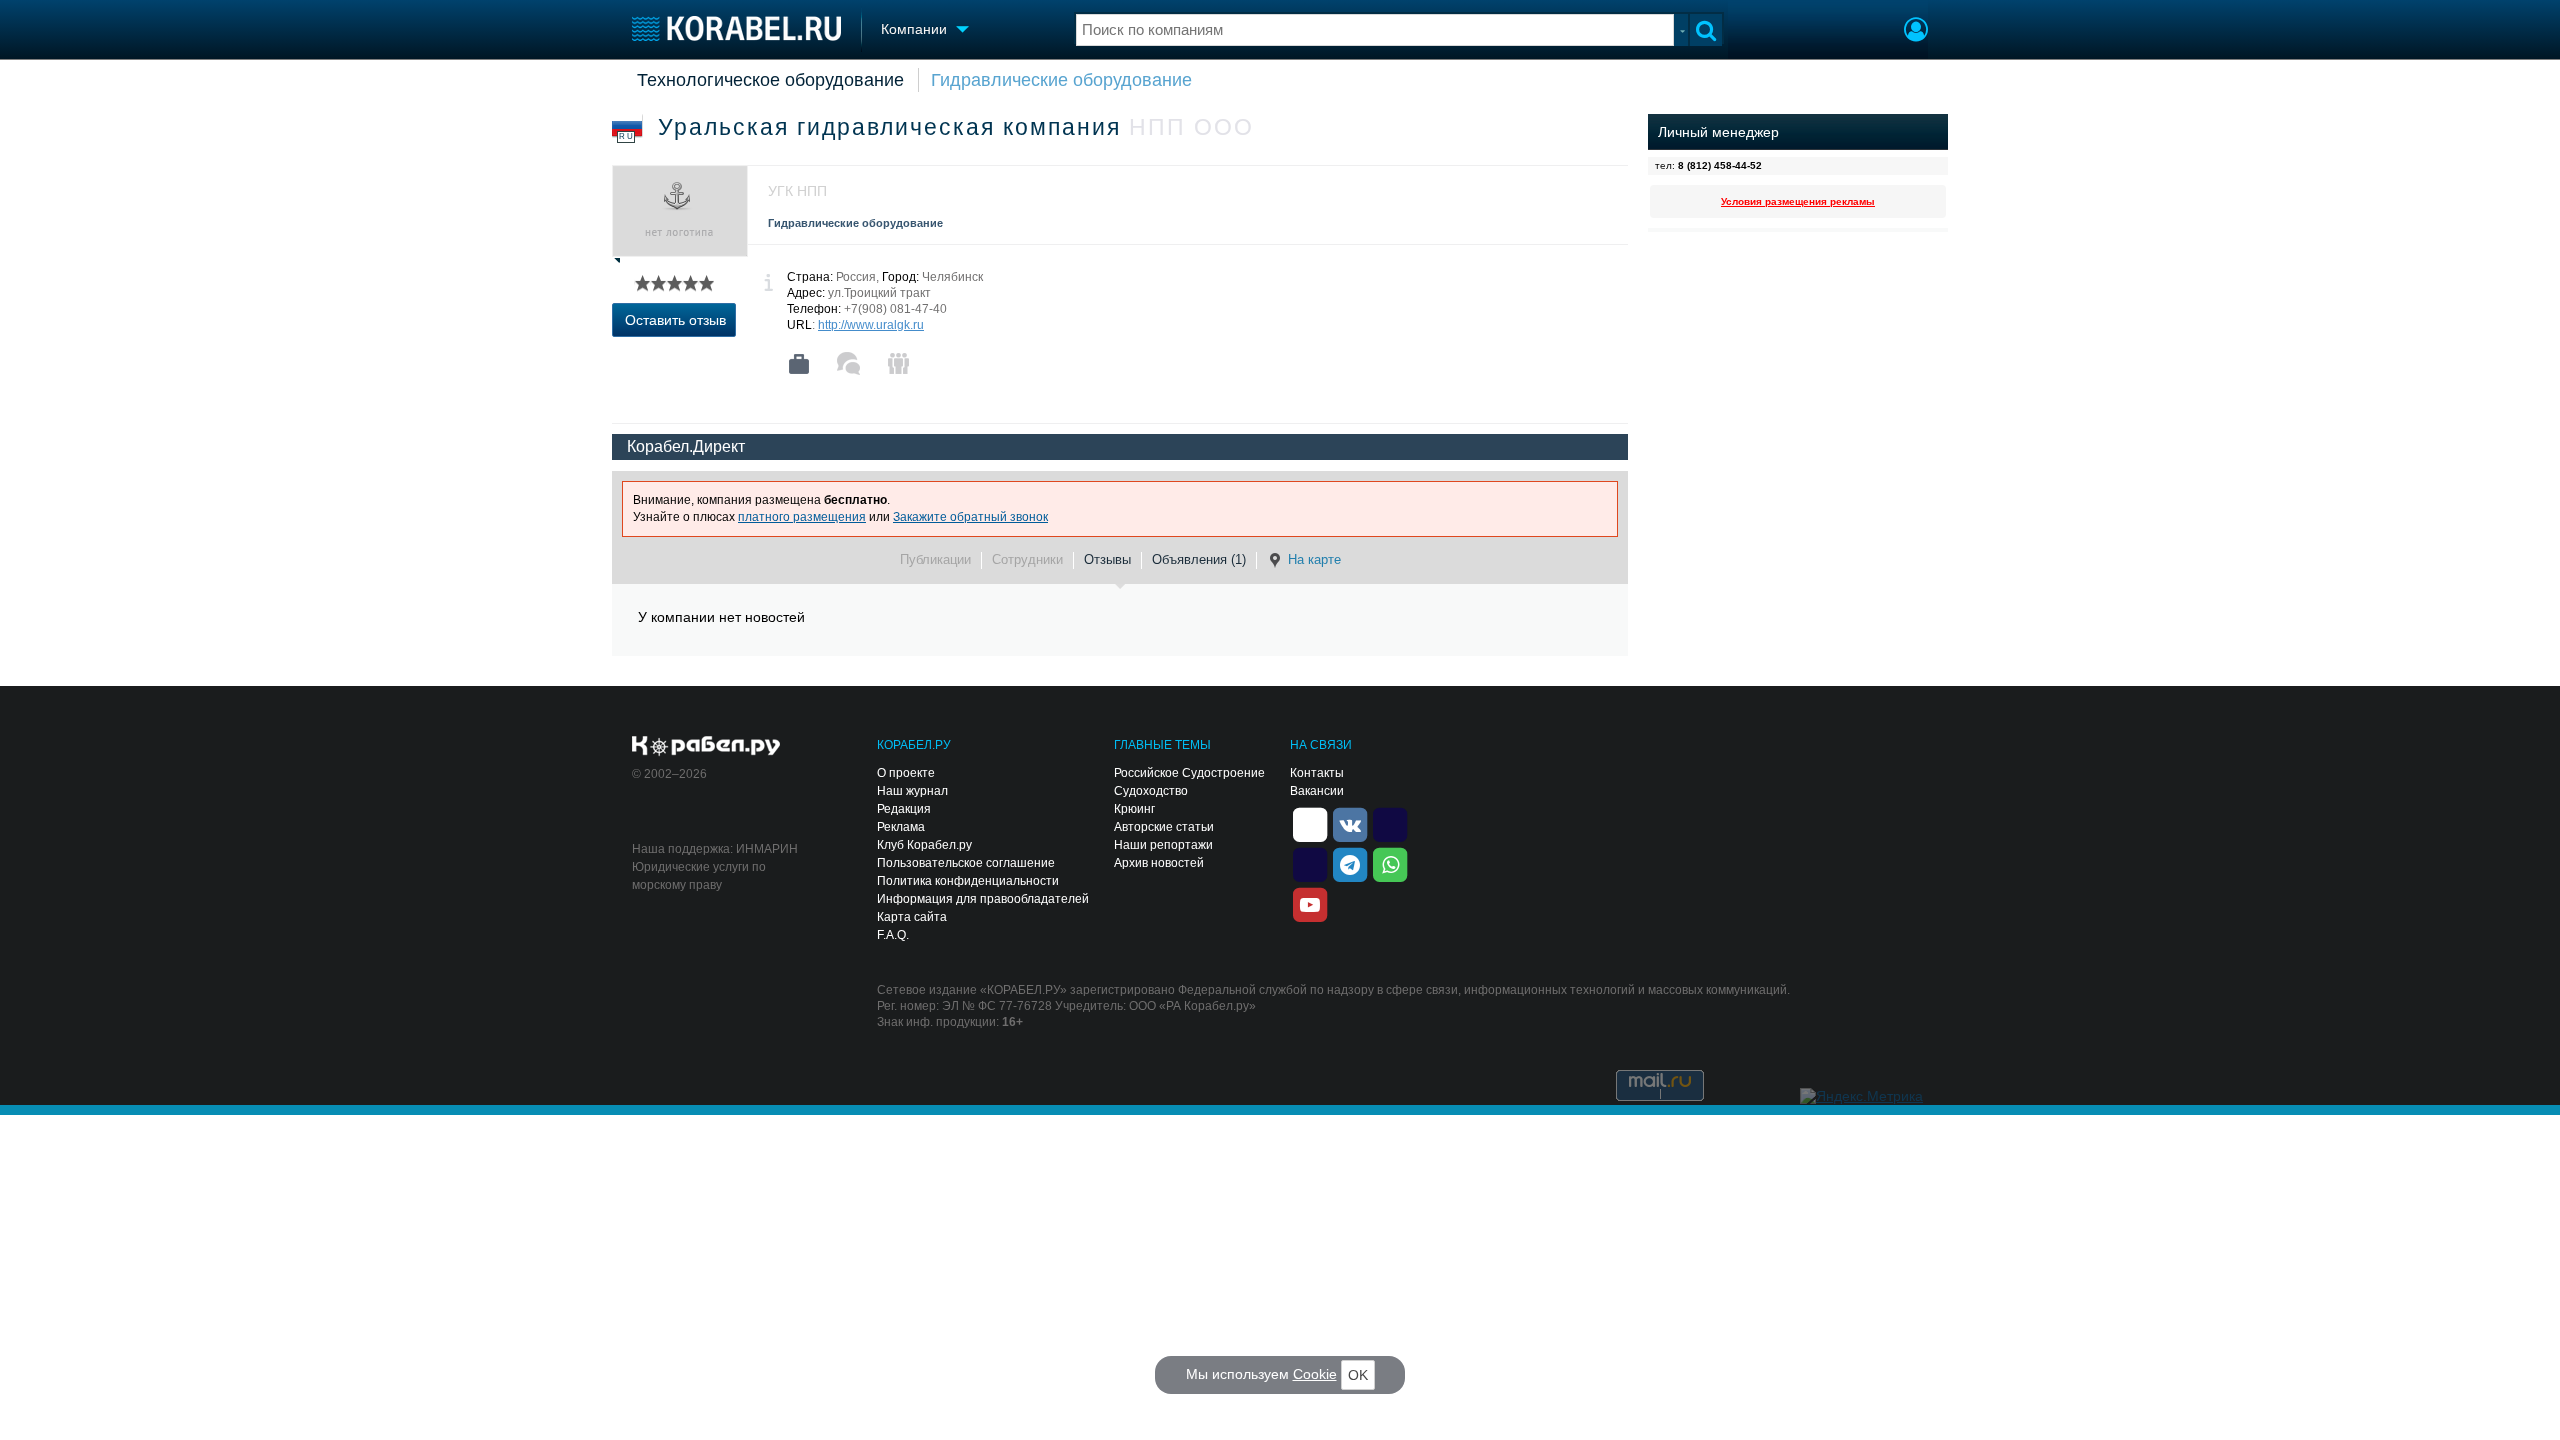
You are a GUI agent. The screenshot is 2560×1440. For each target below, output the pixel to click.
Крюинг (1134, 809)
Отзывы (1107, 559)
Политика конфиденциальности (968, 881)
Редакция (904, 809)
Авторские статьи (1164, 827)
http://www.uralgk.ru (871, 325)
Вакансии (1317, 791)
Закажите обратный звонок (970, 517)
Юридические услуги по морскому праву (699, 876)
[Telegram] (1350, 863)
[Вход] (1916, 32)
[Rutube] (1390, 823)
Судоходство (1151, 791)
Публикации (935, 559)
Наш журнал (912, 791)
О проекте (906, 773)
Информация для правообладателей (983, 899)
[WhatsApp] (1390, 863)
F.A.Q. (893, 935)
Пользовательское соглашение (966, 863)
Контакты (1317, 773)
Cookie (1315, 1374)
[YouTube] (1310, 903)
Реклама (901, 827)
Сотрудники (1027, 559)
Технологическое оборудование (770, 80)
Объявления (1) (1199, 559)
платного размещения (802, 517)
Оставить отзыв (675, 320)
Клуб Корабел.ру (924, 845)
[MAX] (1310, 863)
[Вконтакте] (1350, 823)
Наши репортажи (1163, 845)
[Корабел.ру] (706, 747)
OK (1358, 1375)
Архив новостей (1159, 863)
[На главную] (736, 28)
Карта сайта (912, 917)
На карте (1314, 559)
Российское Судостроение (1189, 773)
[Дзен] (1310, 823)
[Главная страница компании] (799, 364)
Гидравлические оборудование (1061, 80)
